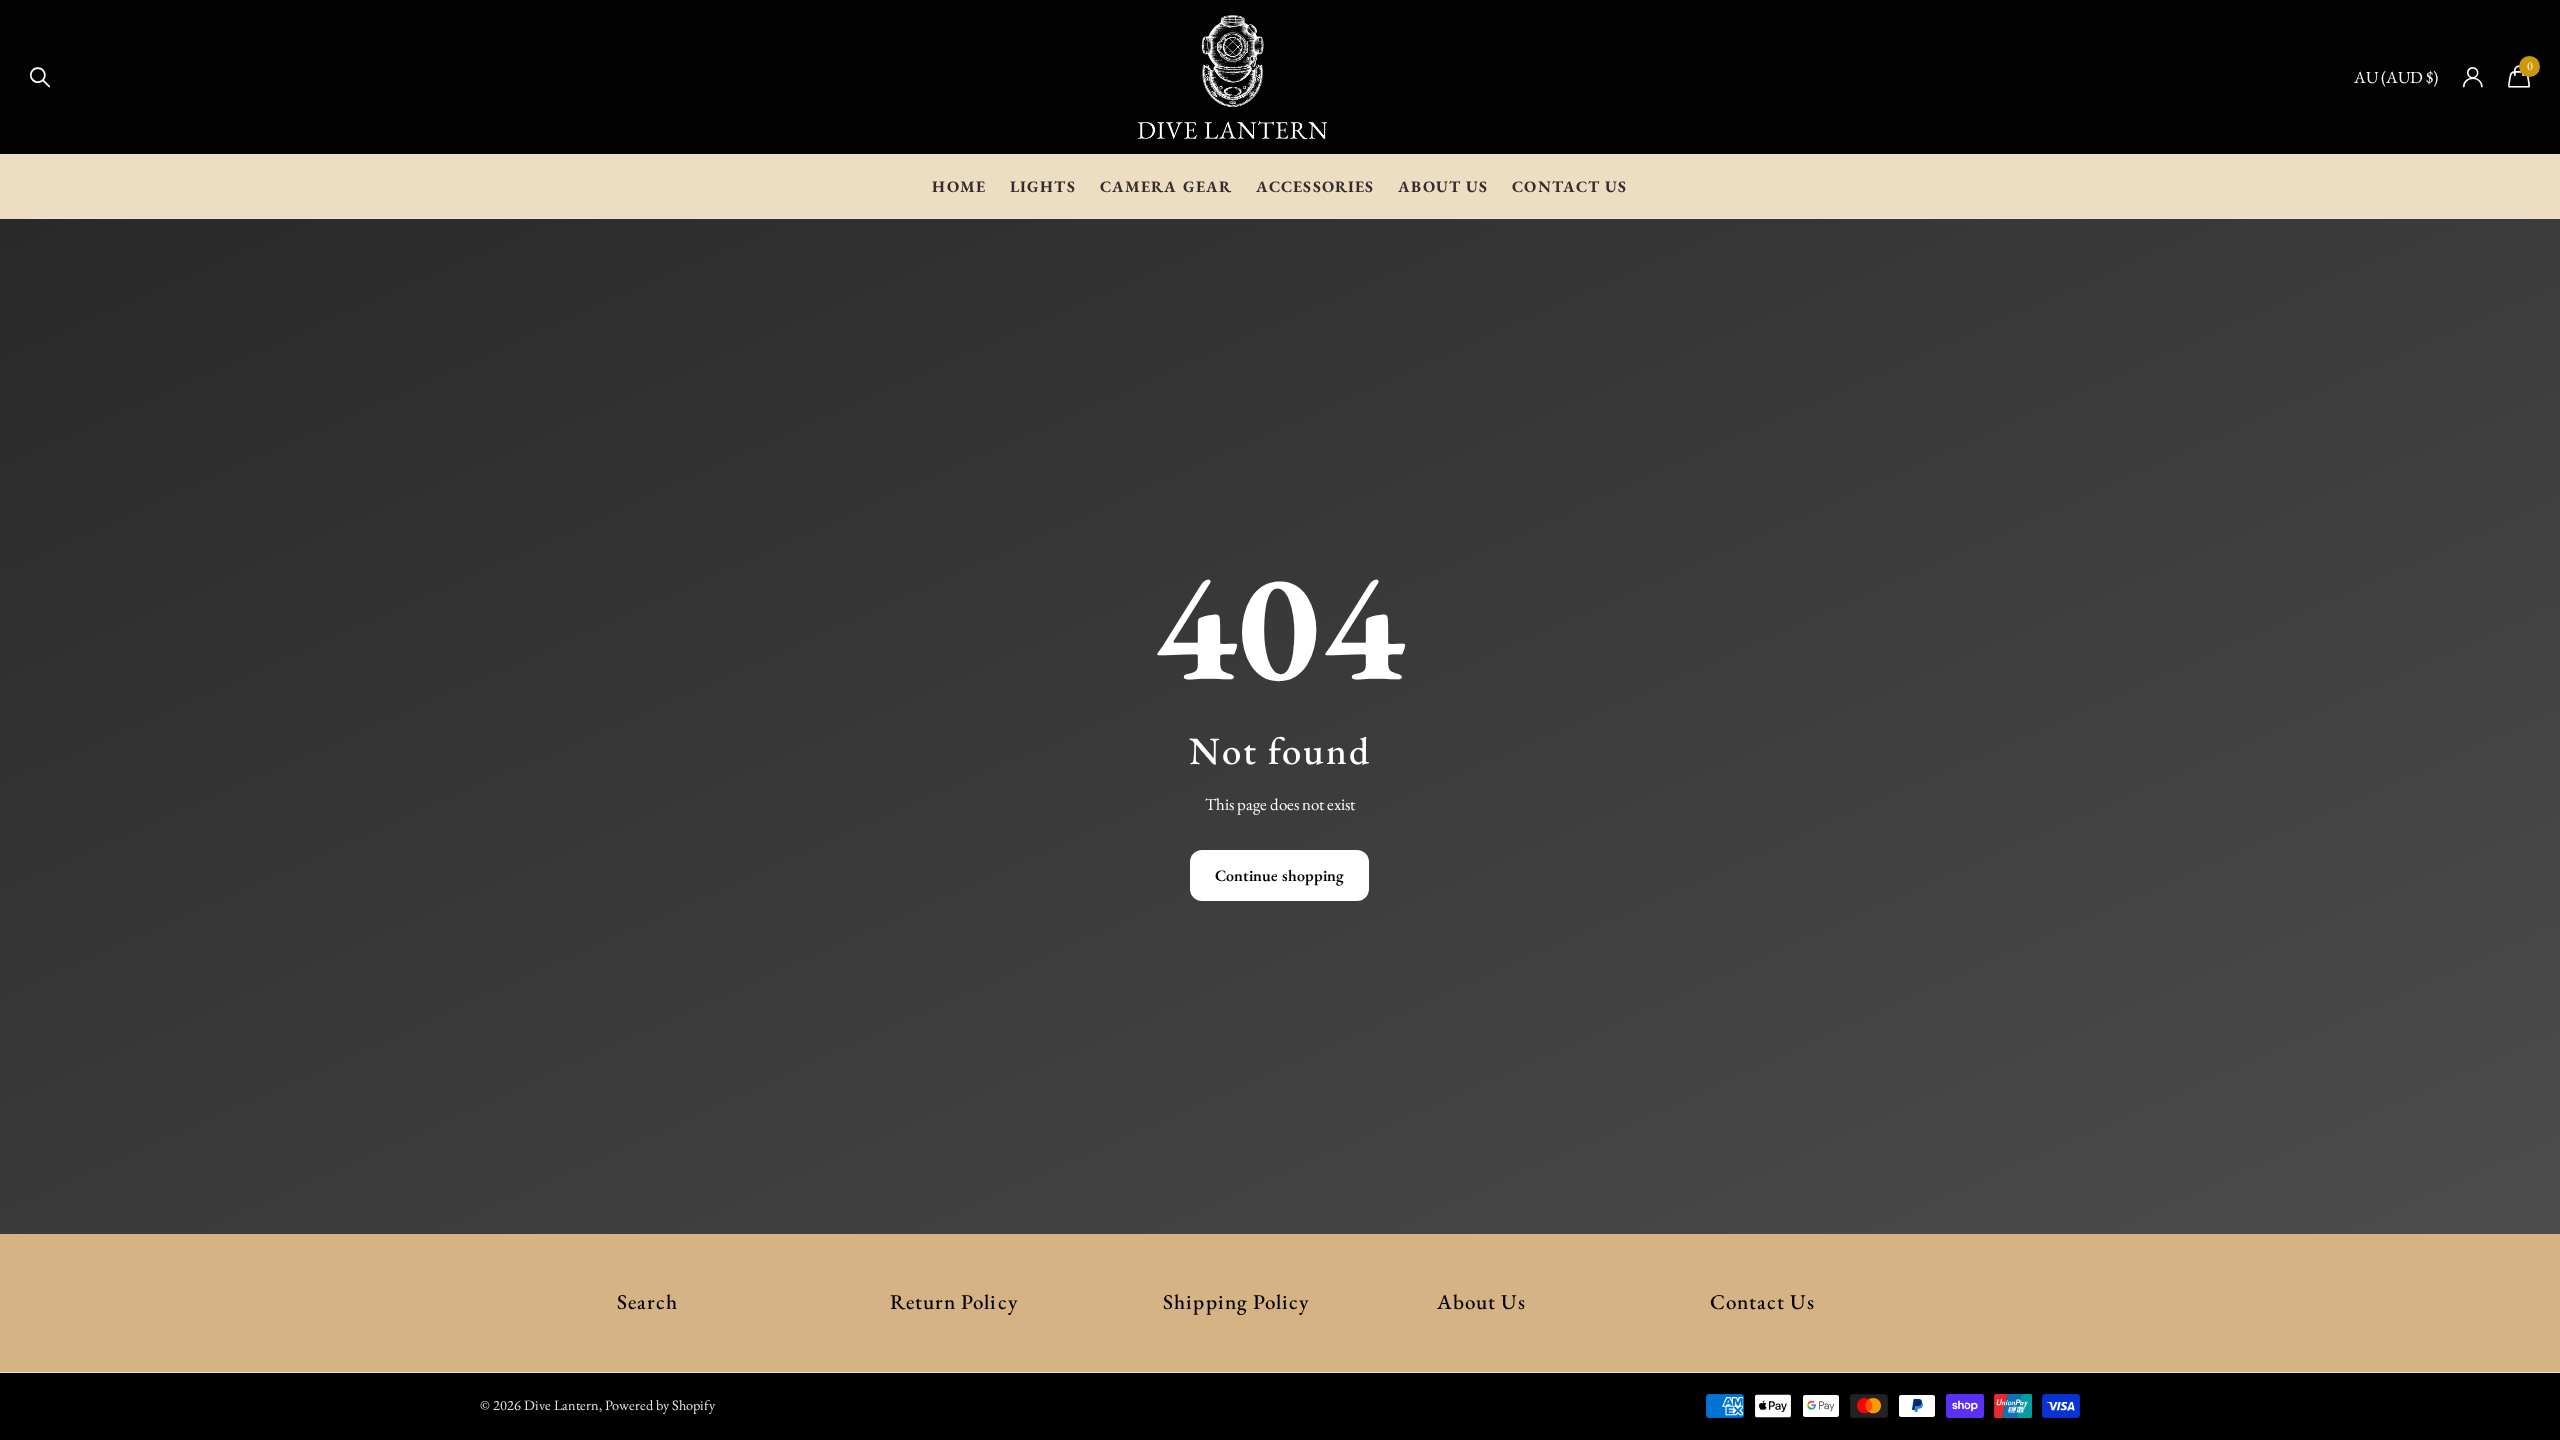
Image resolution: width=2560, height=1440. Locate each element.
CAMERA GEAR (1166, 186)
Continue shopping (1279, 875)
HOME (958, 186)
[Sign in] (2472, 77)
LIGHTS (1043, 186)
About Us (1481, 1301)
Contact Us (1763, 1301)
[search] (40, 77)
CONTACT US (1569, 186)
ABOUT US (1443, 186)
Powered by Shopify (660, 1405)
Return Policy (954, 1301)
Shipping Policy (1236, 1301)
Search (647, 1301)
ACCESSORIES (1315, 186)
